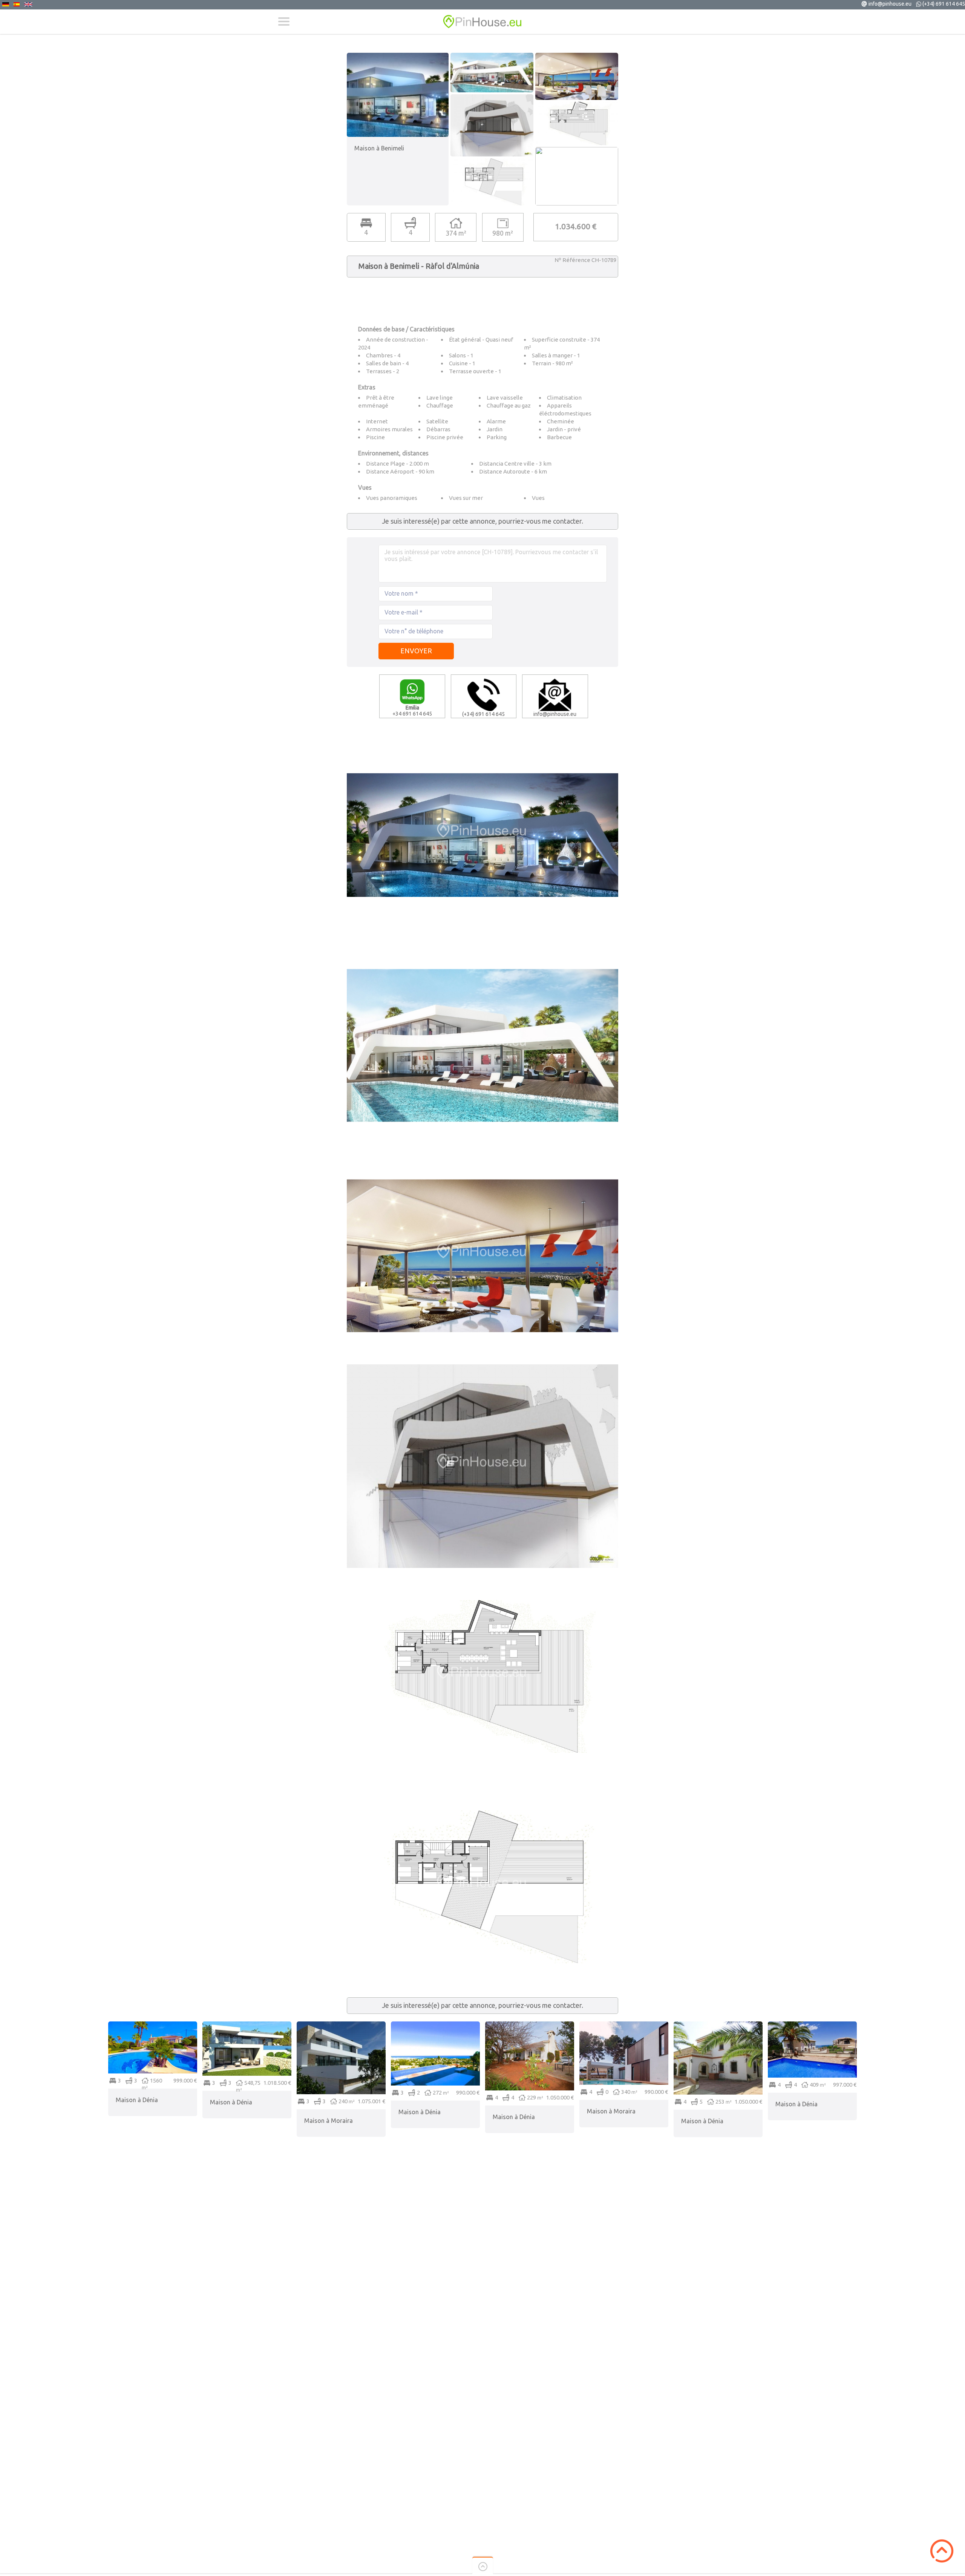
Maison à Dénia (137, 2100)
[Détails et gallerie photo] (153, 2025)
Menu (284, 21)
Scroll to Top (942, 2551)
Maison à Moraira (329, 2121)
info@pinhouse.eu (890, 4)
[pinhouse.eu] (482, 22)
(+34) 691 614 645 (944, 4)
